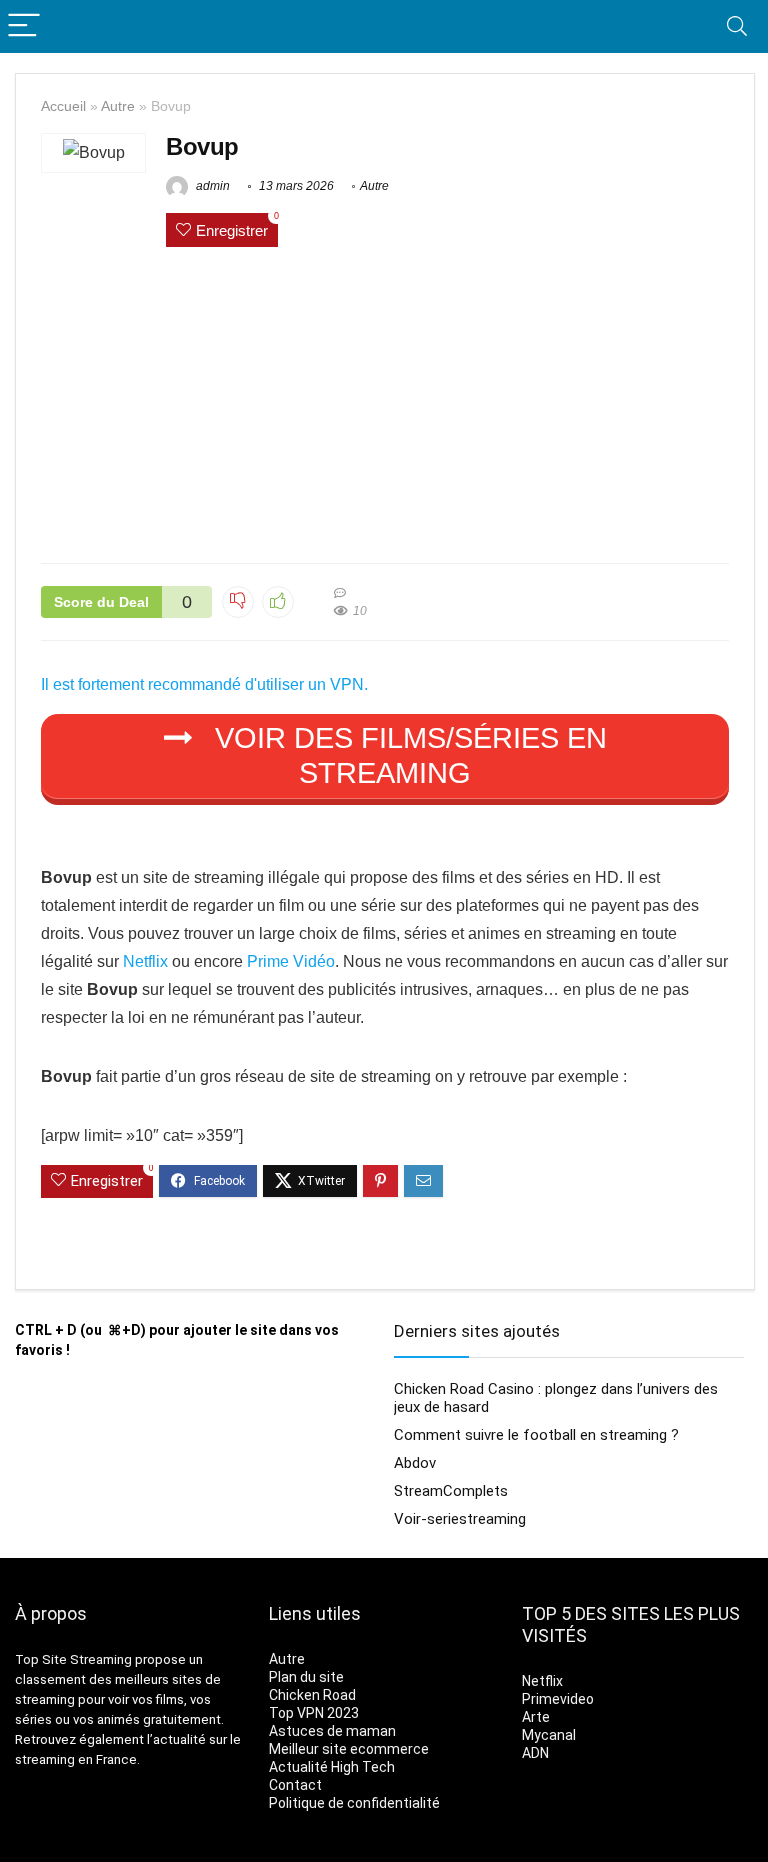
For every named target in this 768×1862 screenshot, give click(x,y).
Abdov (415, 1463)
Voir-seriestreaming (460, 1519)
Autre (118, 106)
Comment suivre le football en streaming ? (536, 1435)
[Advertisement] (385, 408)
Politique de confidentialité (354, 1803)
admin (211, 186)
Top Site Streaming (73, 1659)
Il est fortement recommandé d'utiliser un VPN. (204, 684)
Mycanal (549, 1735)
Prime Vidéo (291, 961)
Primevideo (558, 1699)
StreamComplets (451, 1491)
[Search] (737, 26)
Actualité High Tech (332, 1767)
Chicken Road (312, 1695)
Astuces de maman (332, 1731)
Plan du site (306, 1677)
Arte (536, 1717)
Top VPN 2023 (314, 1713)
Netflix (145, 961)
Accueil (63, 106)
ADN (535, 1753)
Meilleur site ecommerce (349, 1749)
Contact (295, 1785)
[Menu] (24, 26)
